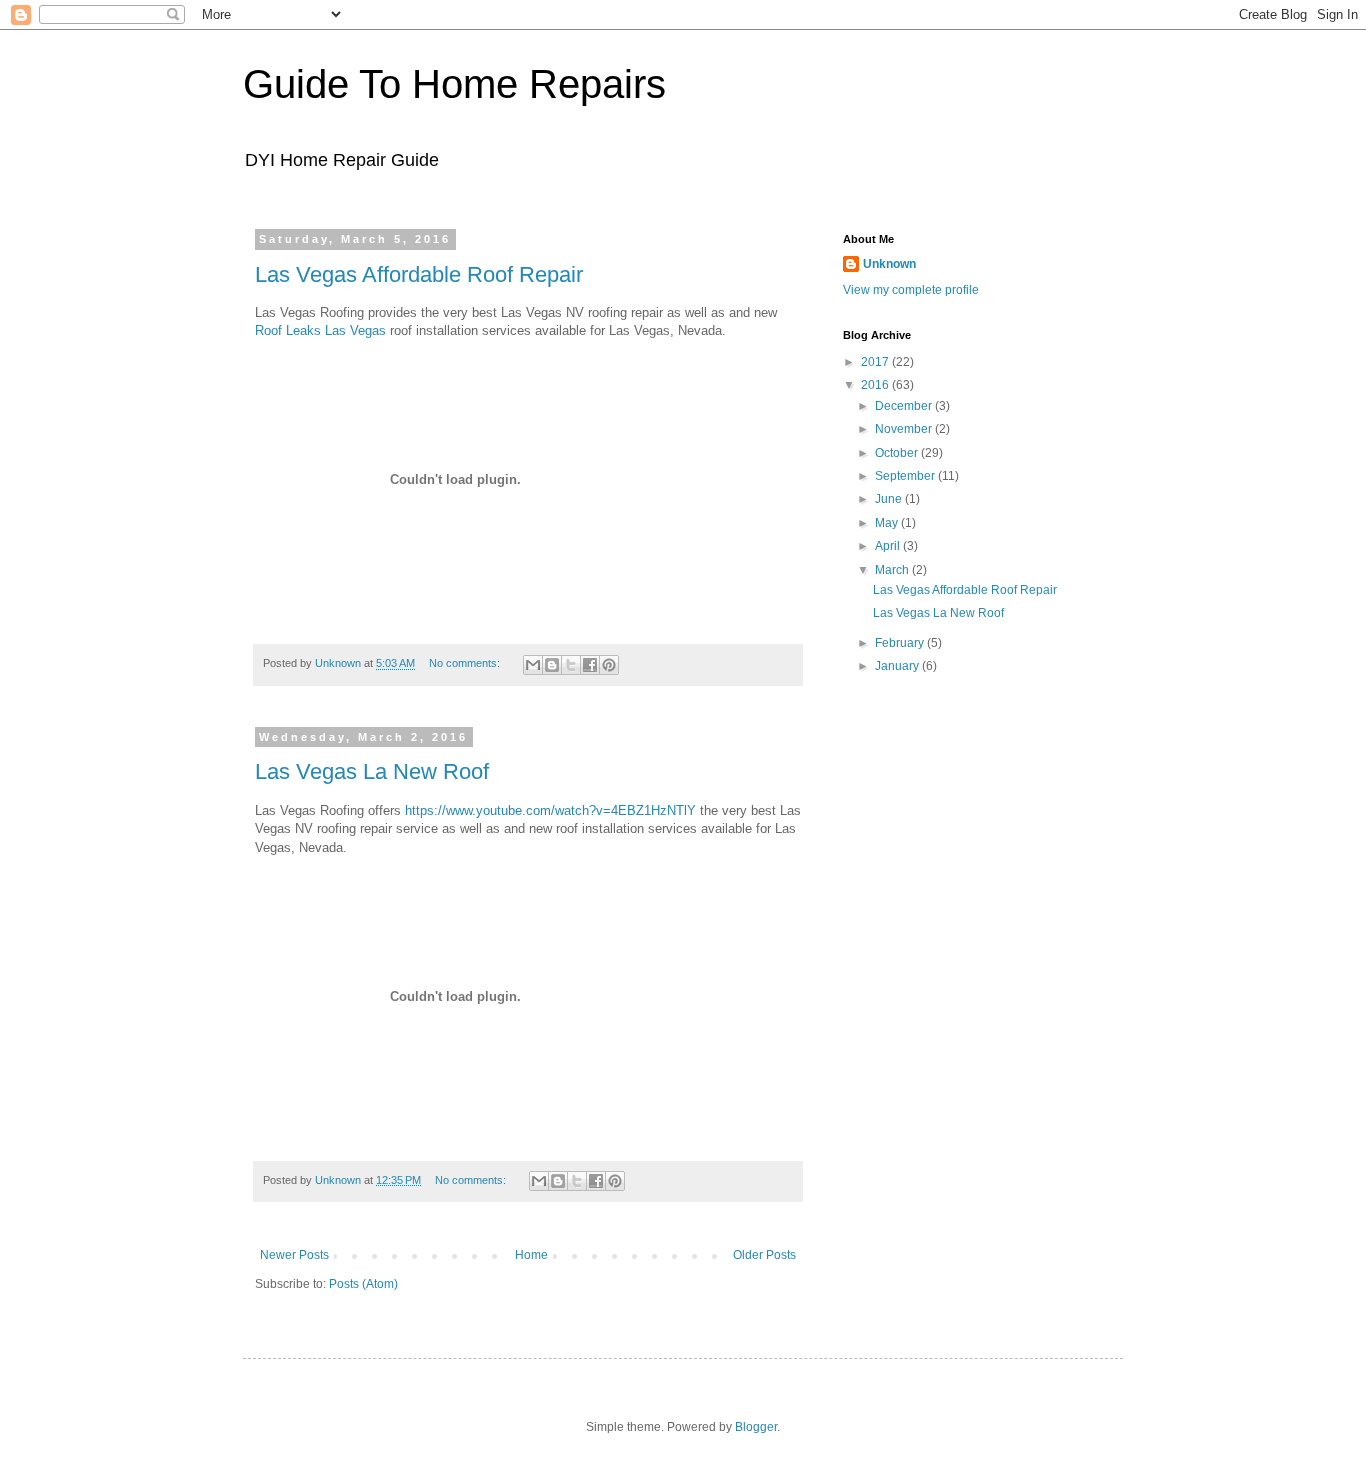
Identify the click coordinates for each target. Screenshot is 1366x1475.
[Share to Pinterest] (609, 665)
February (901, 643)
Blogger (756, 1427)
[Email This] (533, 665)
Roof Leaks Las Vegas (320, 330)
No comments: (466, 663)
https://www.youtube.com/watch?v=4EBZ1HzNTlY (550, 810)
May (888, 523)
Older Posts (764, 1255)
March (893, 570)
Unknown (889, 264)
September (906, 476)
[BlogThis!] (552, 665)
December (905, 406)
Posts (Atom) (363, 1284)
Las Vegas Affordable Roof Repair (419, 274)
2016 (876, 385)
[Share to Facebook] (590, 665)
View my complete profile (911, 290)
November (905, 429)
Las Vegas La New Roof (372, 771)
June (890, 499)
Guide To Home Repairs (454, 84)
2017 (876, 362)
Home (531, 1255)
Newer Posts (294, 1255)
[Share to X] (571, 665)
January (898, 666)
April (889, 546)
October (898, 453)
